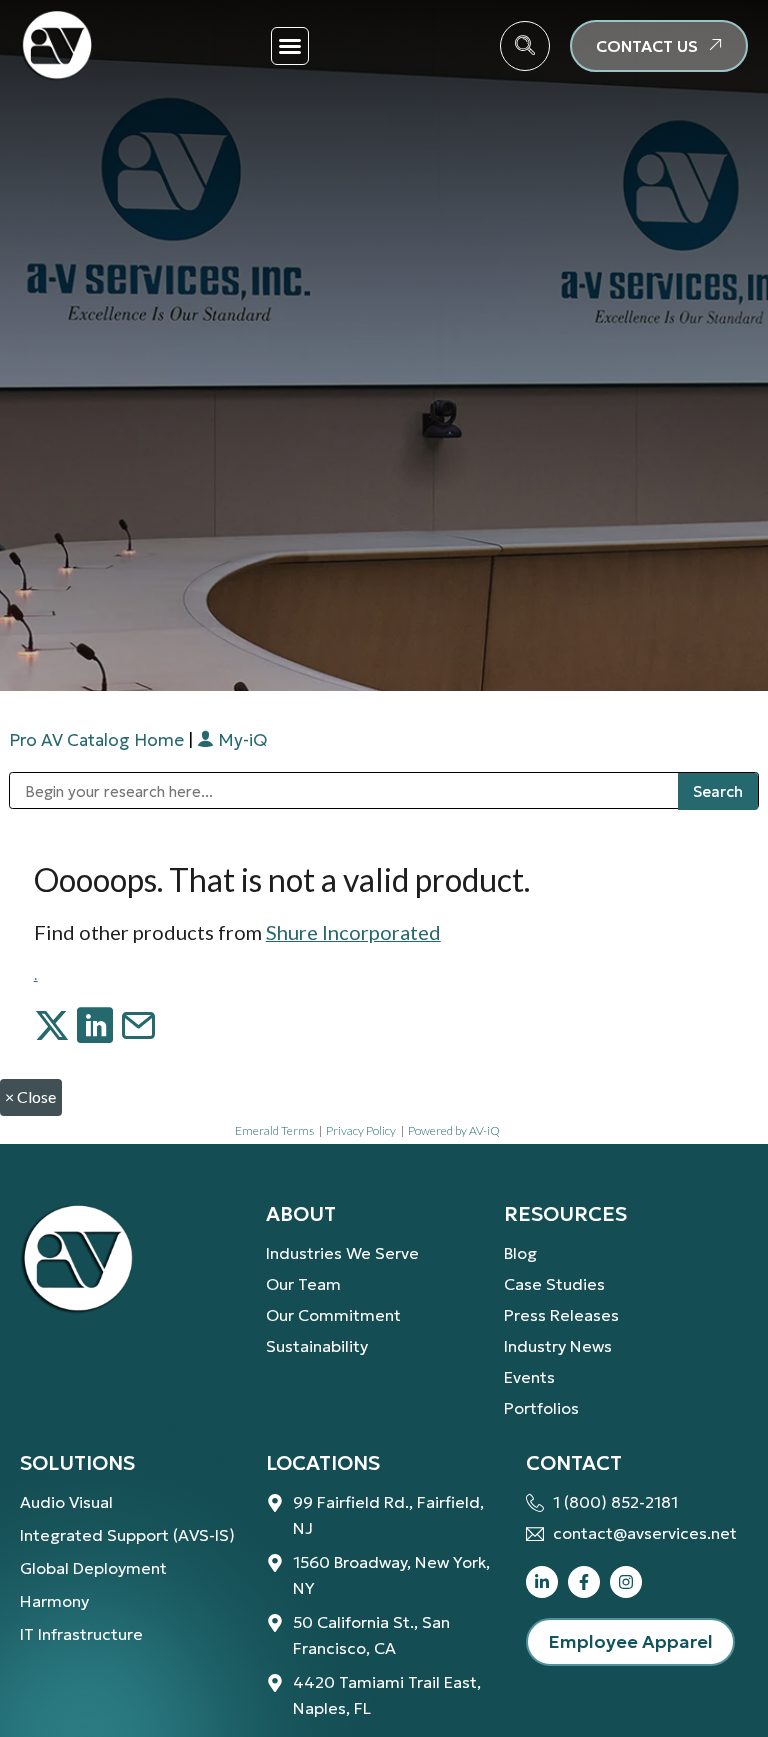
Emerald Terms (274, 1130)
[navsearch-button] (525, 46)
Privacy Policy (361, 1130)
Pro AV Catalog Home (98, 740)
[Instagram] (626, 1582)
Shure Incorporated (353, 932)
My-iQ (240, 740)
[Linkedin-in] (542, 1582)
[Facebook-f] (584, 1582)
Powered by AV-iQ (454, 1130)
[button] (290, 46)
